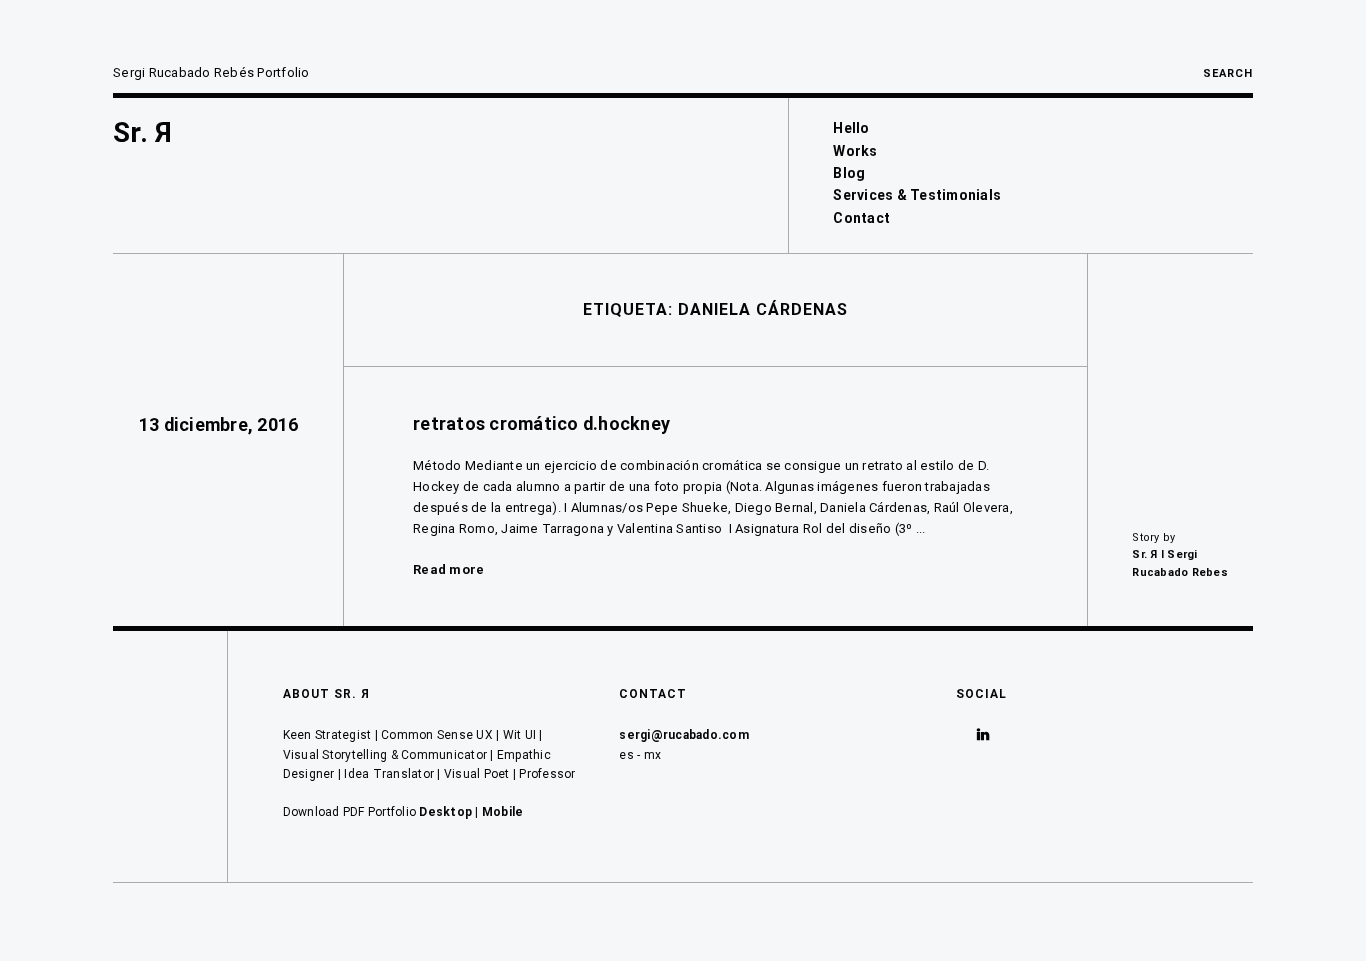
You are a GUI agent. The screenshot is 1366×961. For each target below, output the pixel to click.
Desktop (445, 812)
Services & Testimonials (917, 195)
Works (855, 151)
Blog (849, 173)
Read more (448, 569)
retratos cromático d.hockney (541, 423)
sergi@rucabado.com (684, 735)
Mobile (503, 812)
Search (1228, 73)
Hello (851, 128)
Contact (861, 218)
